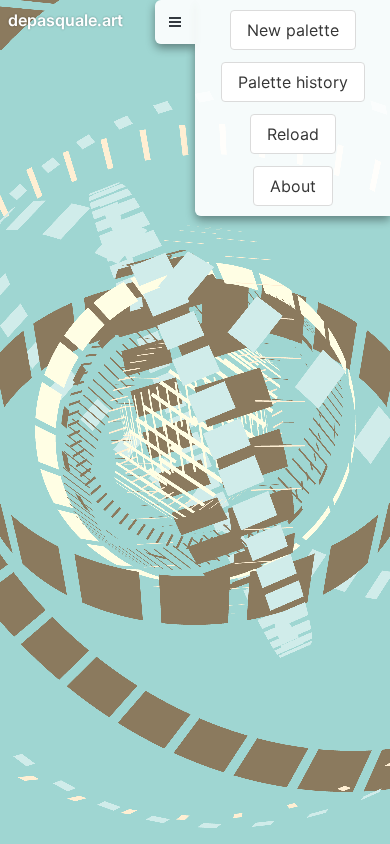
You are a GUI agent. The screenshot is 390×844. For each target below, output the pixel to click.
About (293, 186)
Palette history (293, 82)
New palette (293, 30)
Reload (293, 134)
